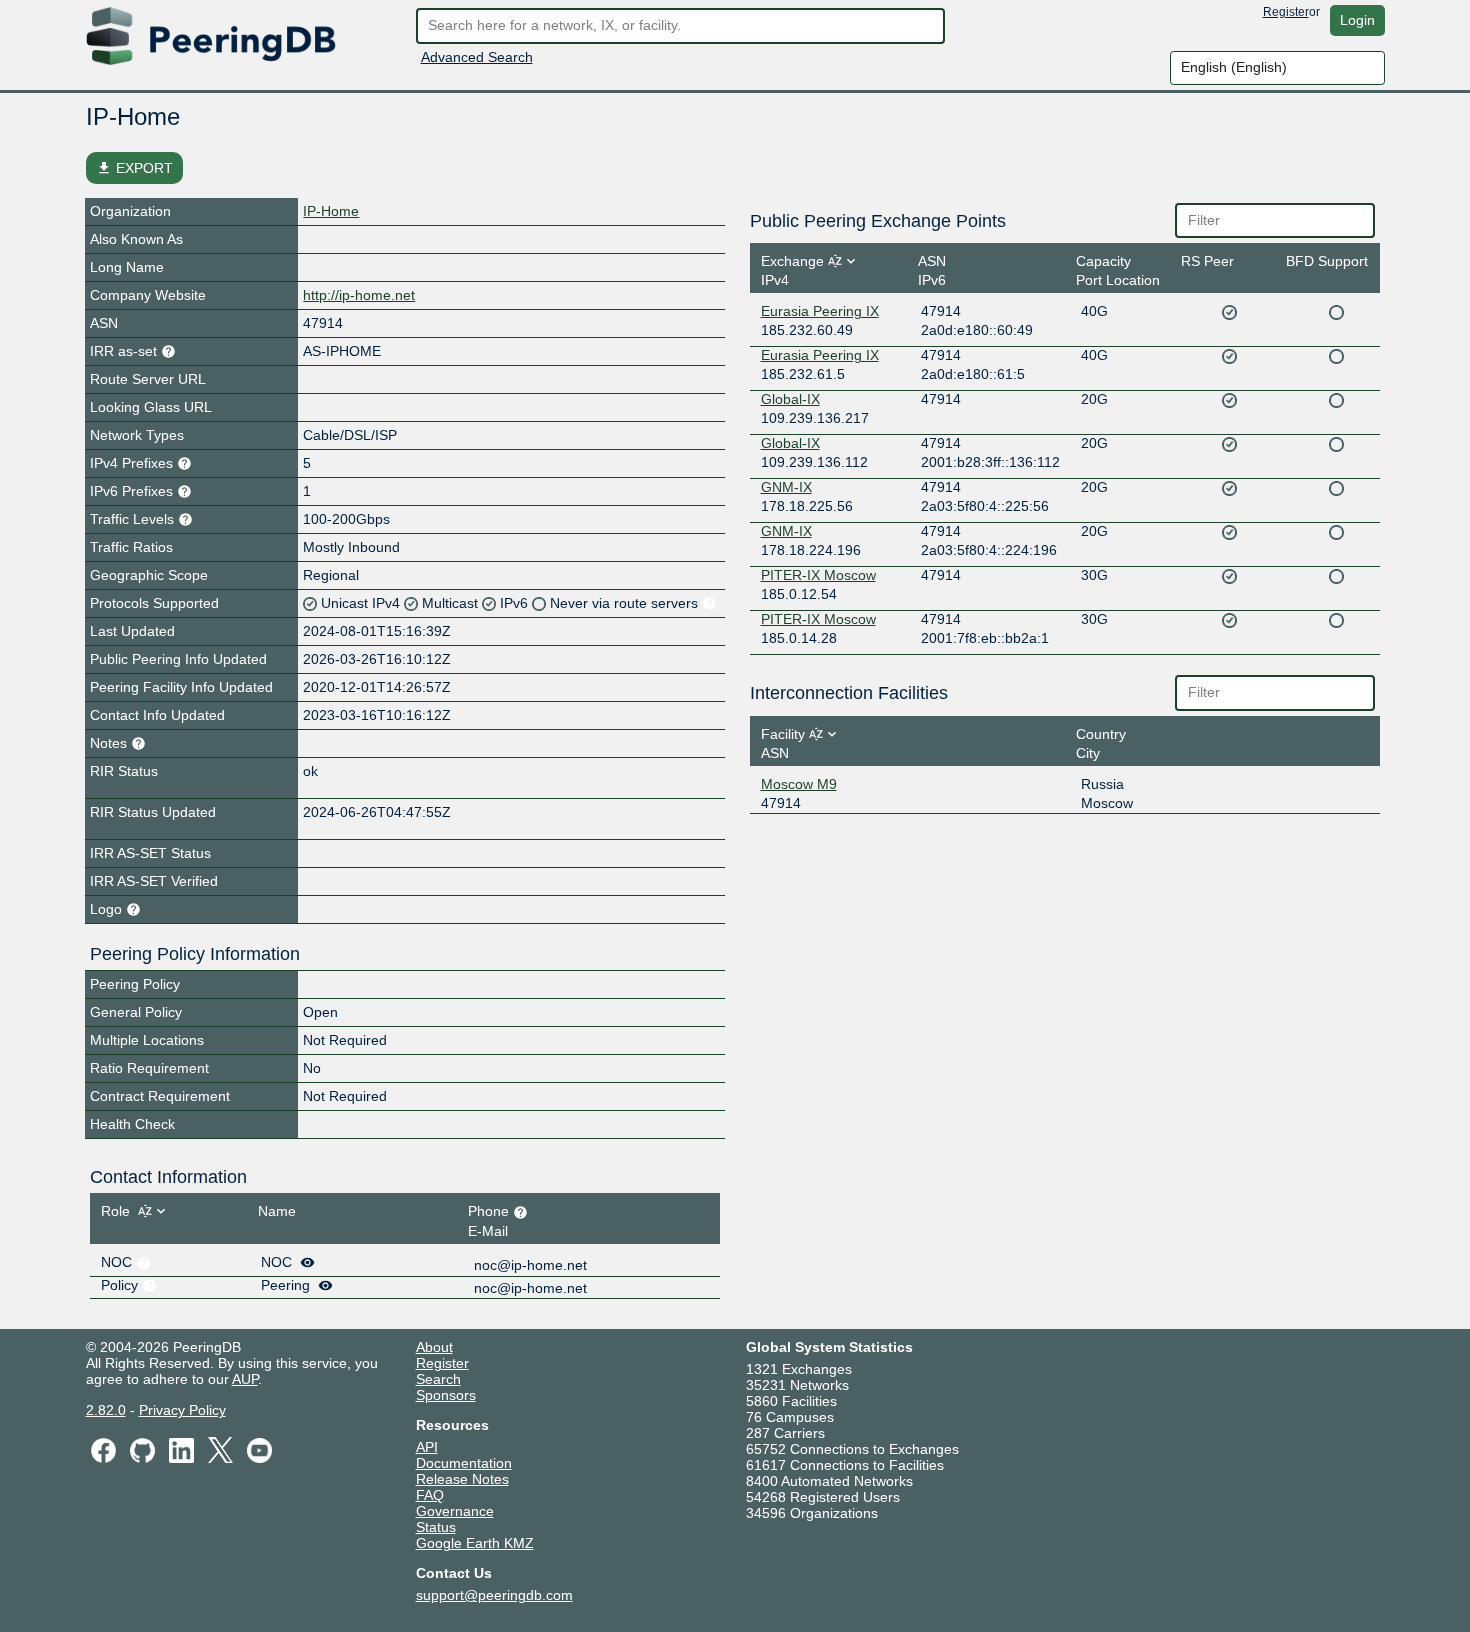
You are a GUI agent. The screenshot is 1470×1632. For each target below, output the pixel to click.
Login (1357, 20)
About (434, 1347)
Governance (455, 1511)
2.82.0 (106, 1410)
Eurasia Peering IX (820, 311)
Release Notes (462, 1479)
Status (436, 1527)
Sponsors (446, 1395)
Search (438, 1379)
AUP (245, 1379)
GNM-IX (786, 487)
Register (1286, 12)
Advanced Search (477, 57)
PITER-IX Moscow (818, 575)
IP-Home (331, 211)
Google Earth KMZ (475, 1543)
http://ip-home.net (359, 295)
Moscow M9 (799, 784)
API (427, 1447)
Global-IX (790, 399)
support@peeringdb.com (494, 1595)
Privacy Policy (182, 1410)
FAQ (430, 1495)
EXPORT (134, 168)
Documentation (464, 1463)
